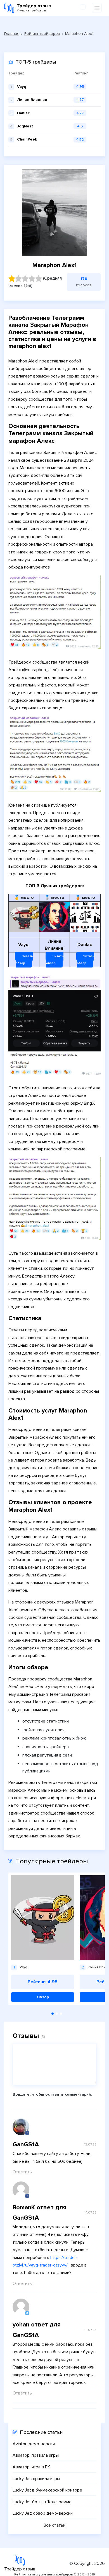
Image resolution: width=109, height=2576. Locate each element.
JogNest (25, 126)
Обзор (43, 1997)
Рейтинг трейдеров (42, 34)
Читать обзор (24, 960)
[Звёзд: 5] (39, 279)
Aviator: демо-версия (34, 2444)
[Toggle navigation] (97, 8)
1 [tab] (53, 2014)
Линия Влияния (32, 100)
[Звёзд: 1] (12, 279)
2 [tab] (57, 2014)
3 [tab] (61, 2014)
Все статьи (54, 2526)
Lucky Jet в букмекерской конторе (47, 2490)
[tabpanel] (43, 1939)
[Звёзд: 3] (25, 279)
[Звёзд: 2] (18, 279)
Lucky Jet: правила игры (36, 2479)
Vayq (22, 87)
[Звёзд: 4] (32, 279)
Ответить (22, 2172)
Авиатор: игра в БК (31, 2467)
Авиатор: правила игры (36, 2455)
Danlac (23, 113)
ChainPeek (27, 139)
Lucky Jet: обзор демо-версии (43, 2513)
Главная (12, 34)
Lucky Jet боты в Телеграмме (42, 2502)
